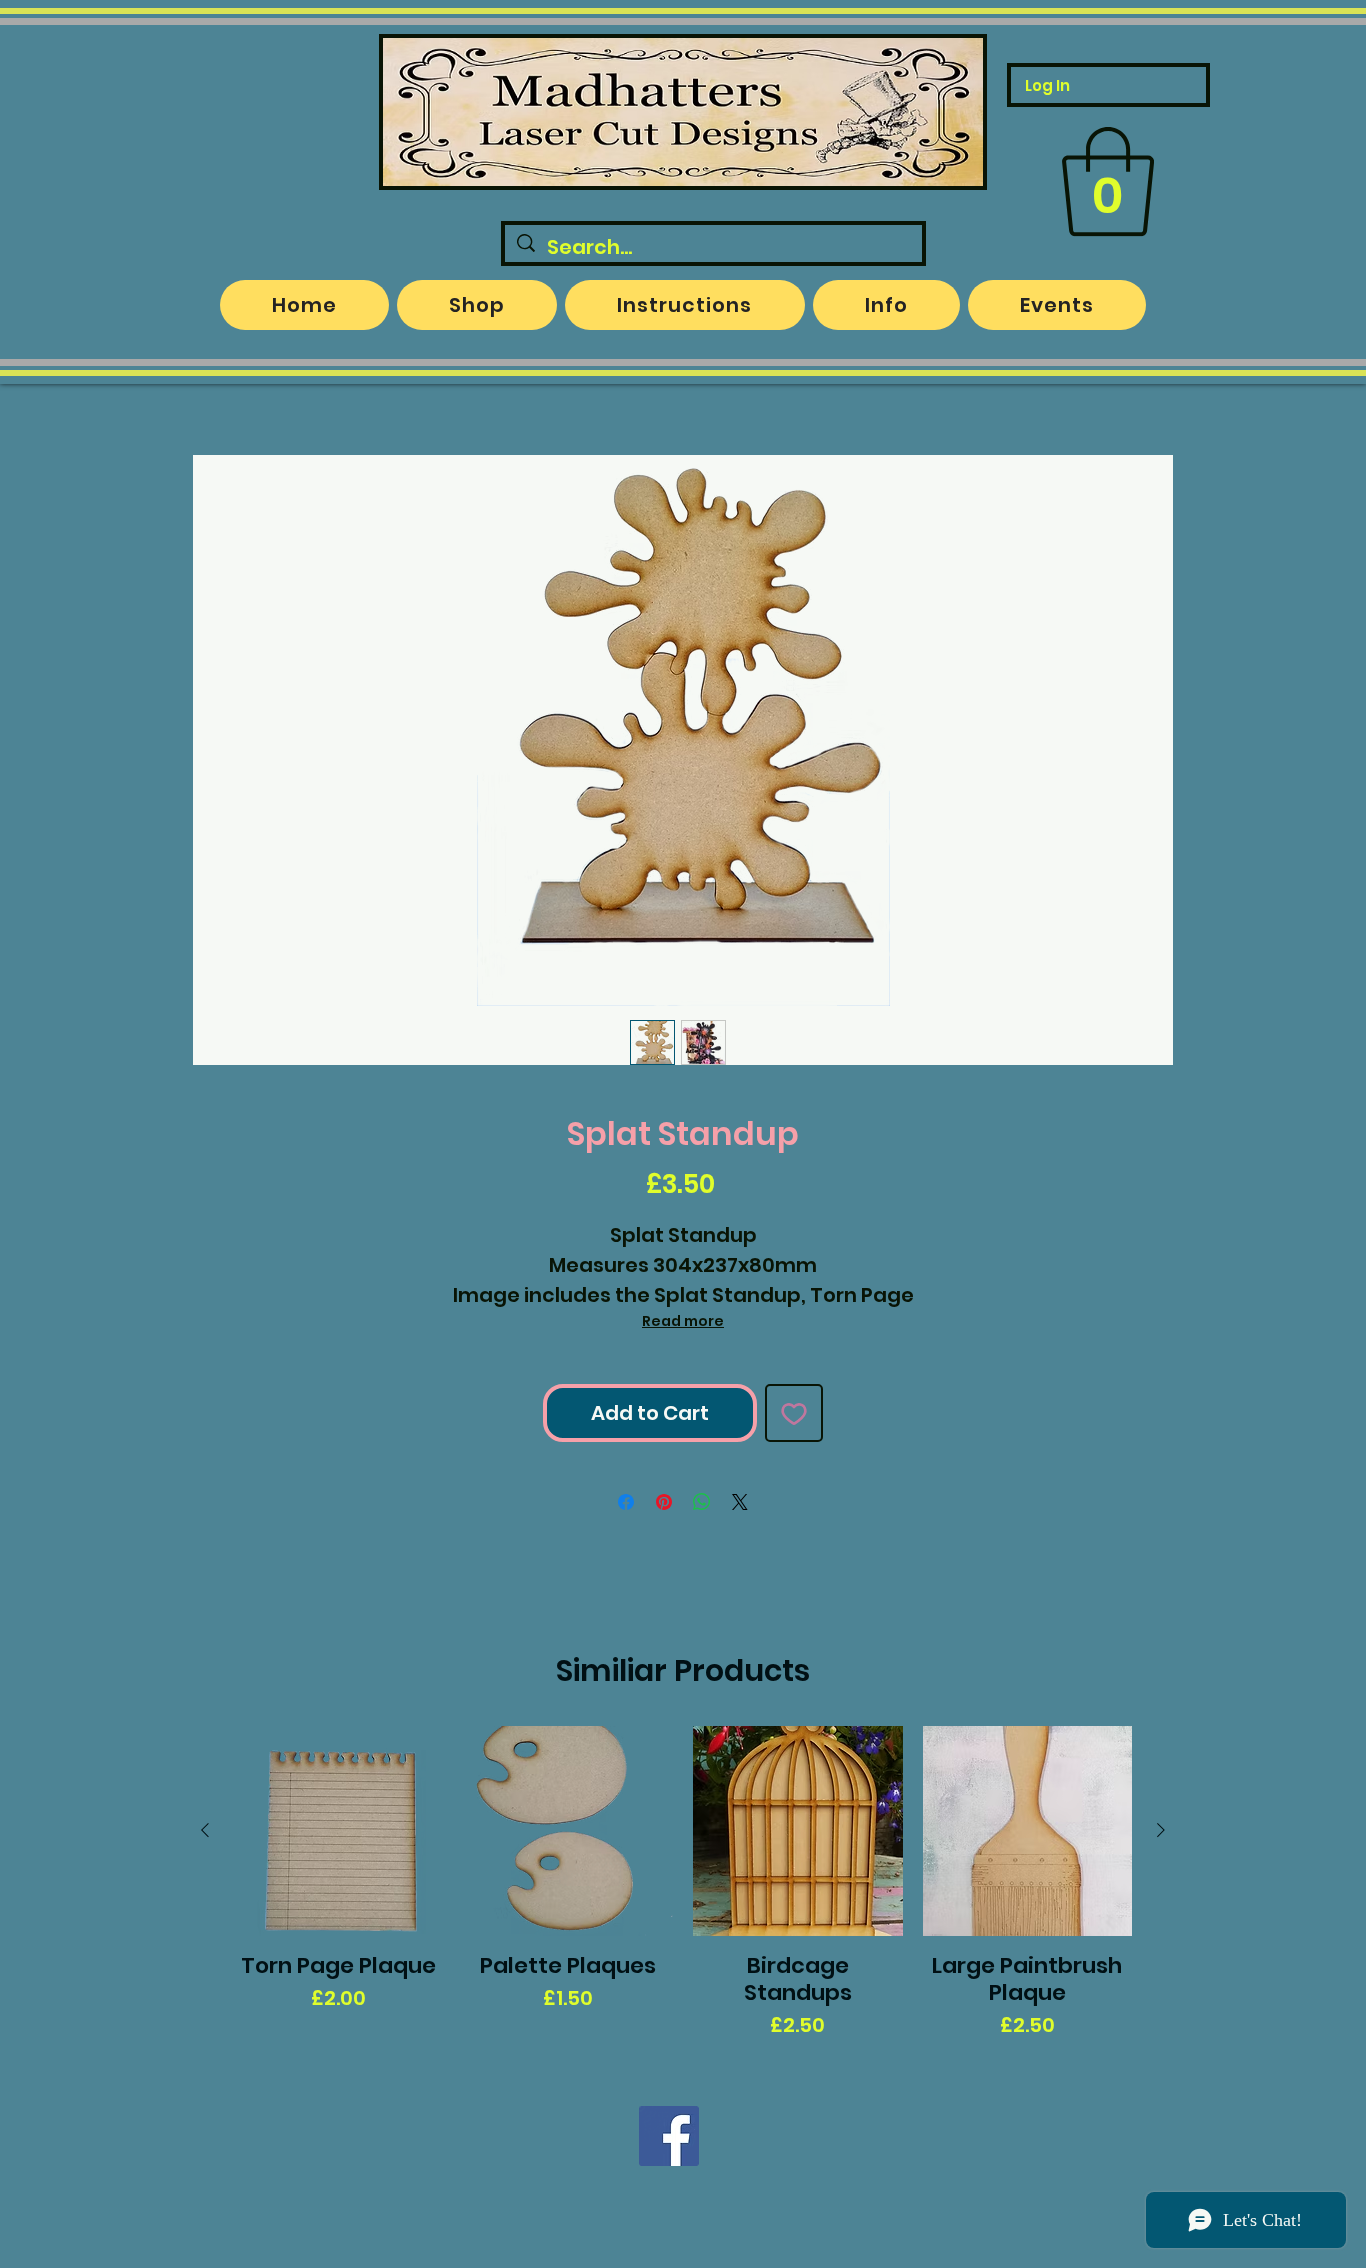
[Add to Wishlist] (794, 1413)
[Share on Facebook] (626, 1502)
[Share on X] (740, 1502)
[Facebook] (669, 2136)
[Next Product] (1161, 1830)
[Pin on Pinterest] (664, 1502)
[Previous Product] (205, 1830)
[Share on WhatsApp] (702, 1502)
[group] (683, 1883)
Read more (683, 1321)
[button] (1108, 182)
